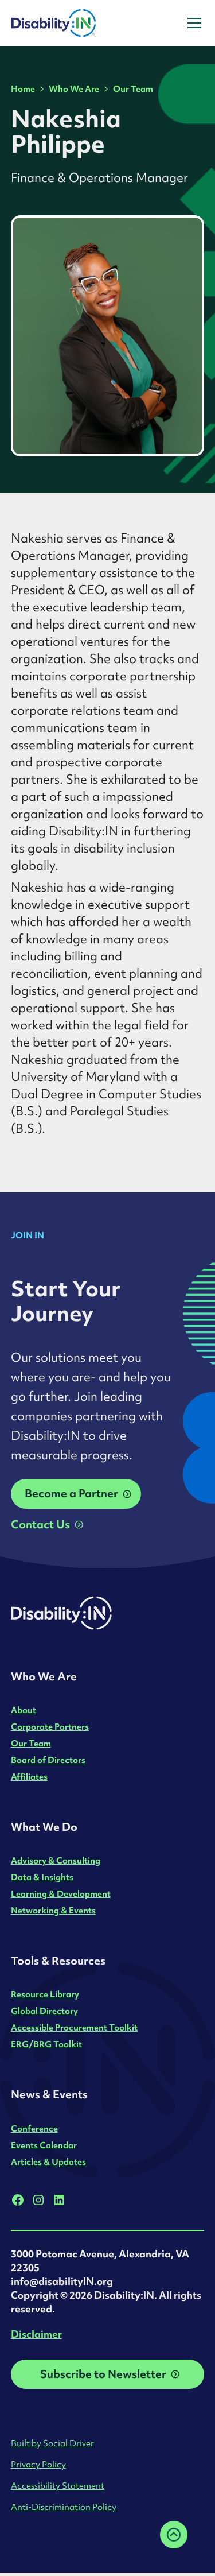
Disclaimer (36, 2334)
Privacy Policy (38, 2464)
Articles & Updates (48, 2162)
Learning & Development (61, 1894)
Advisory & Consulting (56, 1860)
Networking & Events (53, 1910)
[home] (85, 23)
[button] (192, 23)
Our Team (133, 89)
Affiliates (29, 1777)
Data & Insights (42, 1877)
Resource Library (45, 1994)
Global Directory (44, 2011)
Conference (34, 2128)
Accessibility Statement (58, 2486)
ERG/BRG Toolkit (46, 2044)
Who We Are (74, 89)
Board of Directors (48, 1760)
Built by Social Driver (52, 2443)
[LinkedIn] (59, 2200)
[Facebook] (18, 2200)
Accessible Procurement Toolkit (74, 2027)
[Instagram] (38, 2200)
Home (23, 89)
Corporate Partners (50, 1727)
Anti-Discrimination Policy (64, 2507)
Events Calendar (44, 2145)
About (24, 1710)
